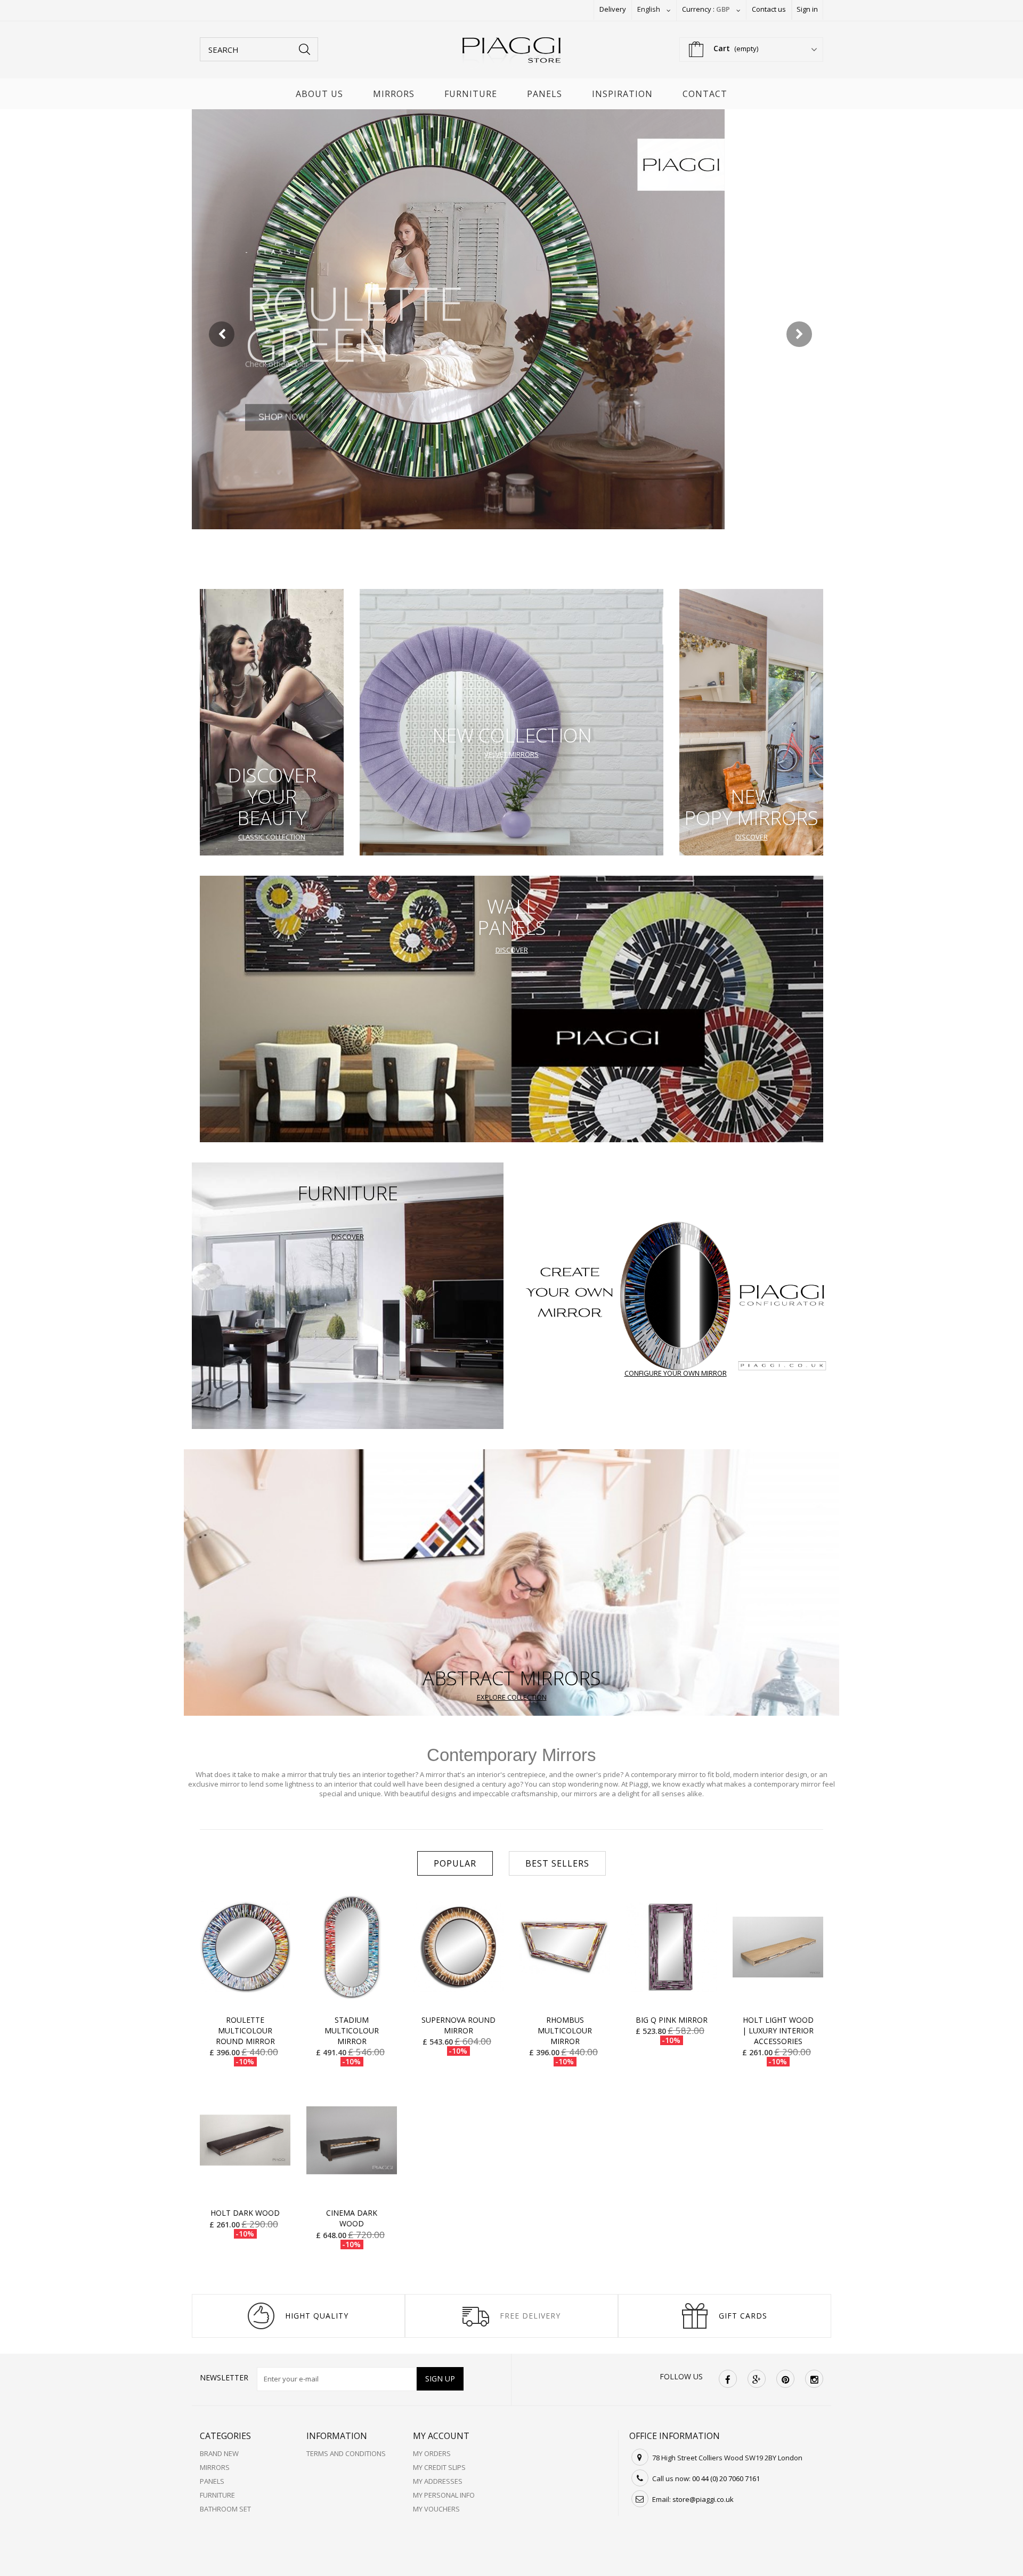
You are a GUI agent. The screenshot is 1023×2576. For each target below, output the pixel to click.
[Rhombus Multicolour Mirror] (565, 1947)
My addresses (438, 2481)
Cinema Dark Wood (352, 2218)
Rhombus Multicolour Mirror (565, 2030)
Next (800, 335)
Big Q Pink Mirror (672, 2020)
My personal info (444, 2495)
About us (319, 94)
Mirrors (394, 94)
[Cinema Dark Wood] (352, 2140)
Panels (545, 94)
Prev (223, 335)
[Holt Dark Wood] (245, 2140)
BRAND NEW (219, 2453)
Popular (455, 1863)
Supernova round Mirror (458, 2025)
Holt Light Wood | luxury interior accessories (778, 2030)
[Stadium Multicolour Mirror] (352, 1947)
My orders (432, 2453)
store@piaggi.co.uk (703, 2499)
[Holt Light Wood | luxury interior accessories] (778, 1947)
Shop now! (283, 398)
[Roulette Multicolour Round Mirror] (245, 1947)
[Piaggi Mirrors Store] (511, 53)
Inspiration (622, 94)
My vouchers (436, 2509)
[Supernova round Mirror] (458, 1947)
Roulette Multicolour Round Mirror (245, 2030)
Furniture (471, 94)
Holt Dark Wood (245, 2213)
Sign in (807, 9)
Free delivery (530, 2316)
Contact (705, 94)
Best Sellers (557, 1863)
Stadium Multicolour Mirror (352, 2030)
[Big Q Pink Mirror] (671, 1947)
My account (441, 2436)
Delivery (613, 9)
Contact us (769, 9)
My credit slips (439, 2467)
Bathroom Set (225, 2509)
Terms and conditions (346, 2453)
